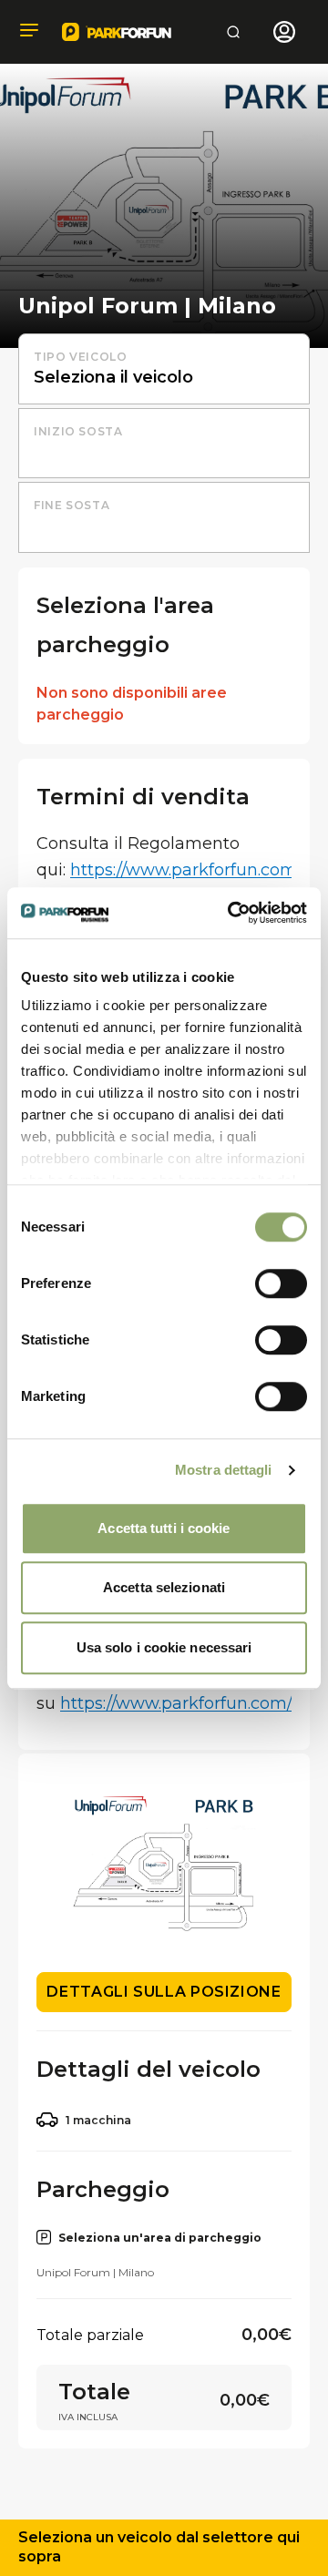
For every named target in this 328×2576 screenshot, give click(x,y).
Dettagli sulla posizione (164, 1992)
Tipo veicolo (81, 357)
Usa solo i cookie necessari (164, 1647)
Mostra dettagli (224, 1470)
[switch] (281, 1283)
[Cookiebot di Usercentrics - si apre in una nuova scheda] (231, 913)
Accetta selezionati (164, 1587)
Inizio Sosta (78, 431)
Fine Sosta (72, 505)
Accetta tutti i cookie (164, 1528)
